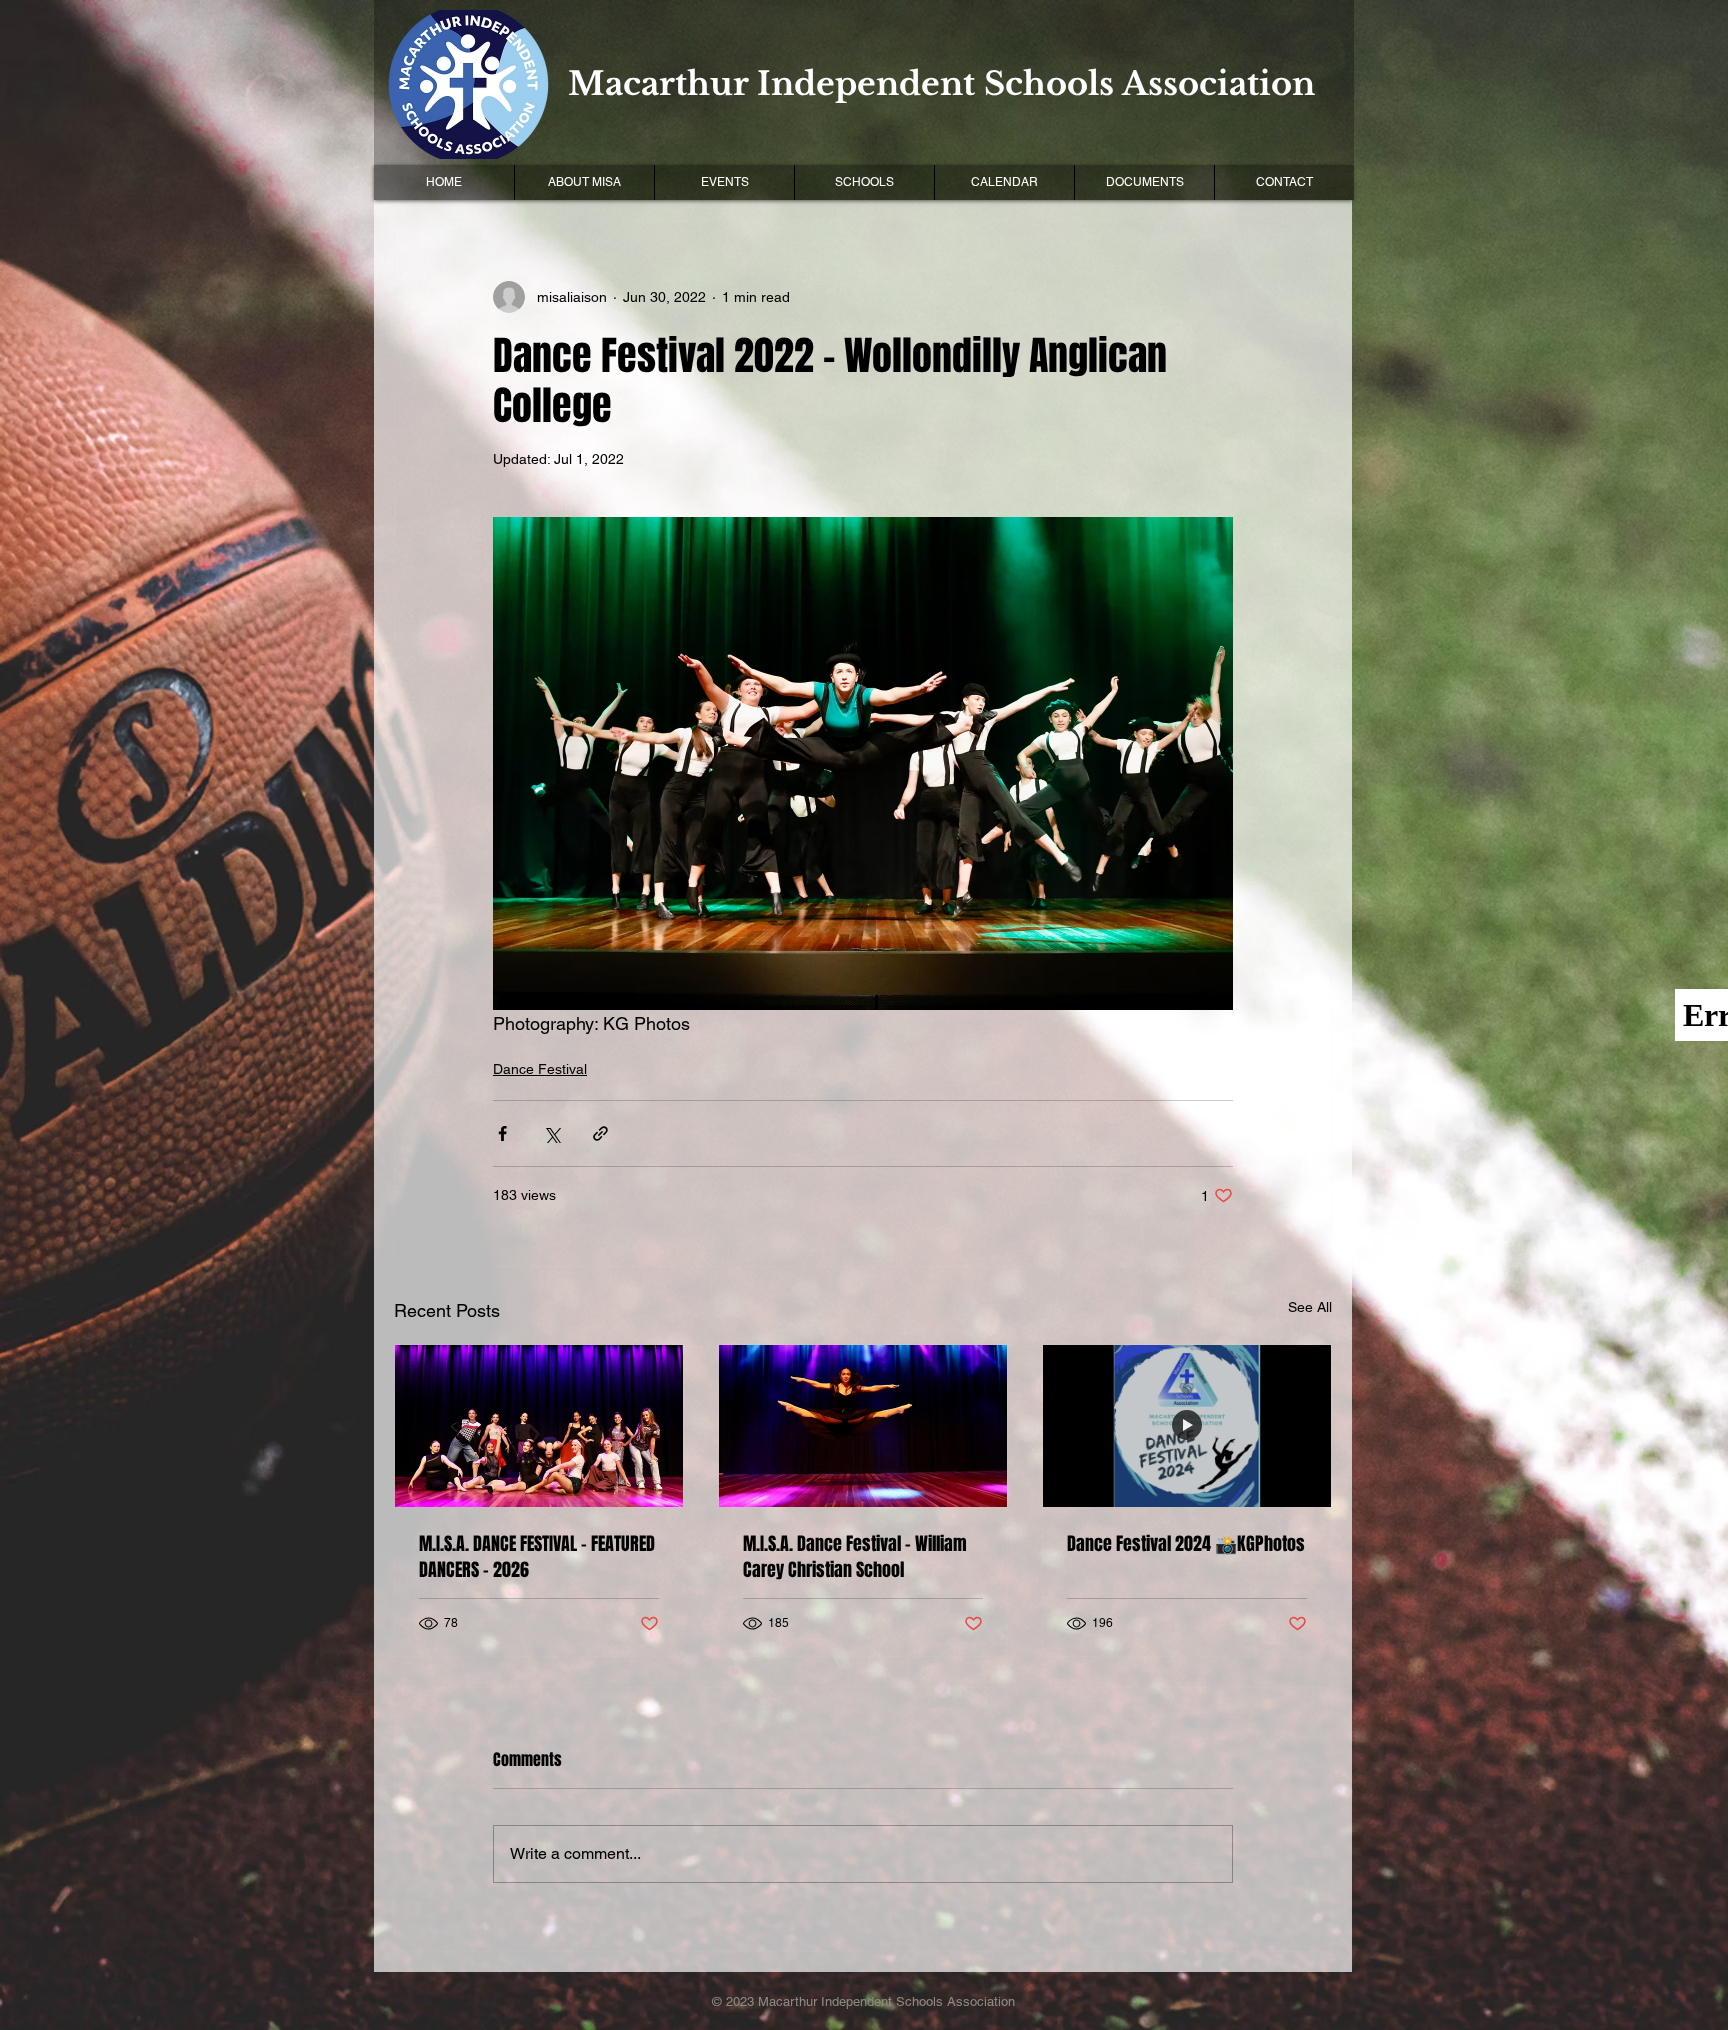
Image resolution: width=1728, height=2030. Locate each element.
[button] (724, 182)
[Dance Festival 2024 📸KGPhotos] (1187, 1426)
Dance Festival (540, 1069)
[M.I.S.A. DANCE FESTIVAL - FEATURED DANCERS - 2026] (539, 1426)
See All (1310, 1307)
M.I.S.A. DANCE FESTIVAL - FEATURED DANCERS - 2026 (537, 1557)
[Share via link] (600, 1133)
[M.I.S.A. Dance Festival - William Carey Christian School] (863, 1426)
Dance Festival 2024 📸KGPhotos (1186, 1544)
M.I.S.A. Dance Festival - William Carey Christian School (855, 1557)
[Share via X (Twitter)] (551, 1133)
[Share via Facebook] (502, 1133)
